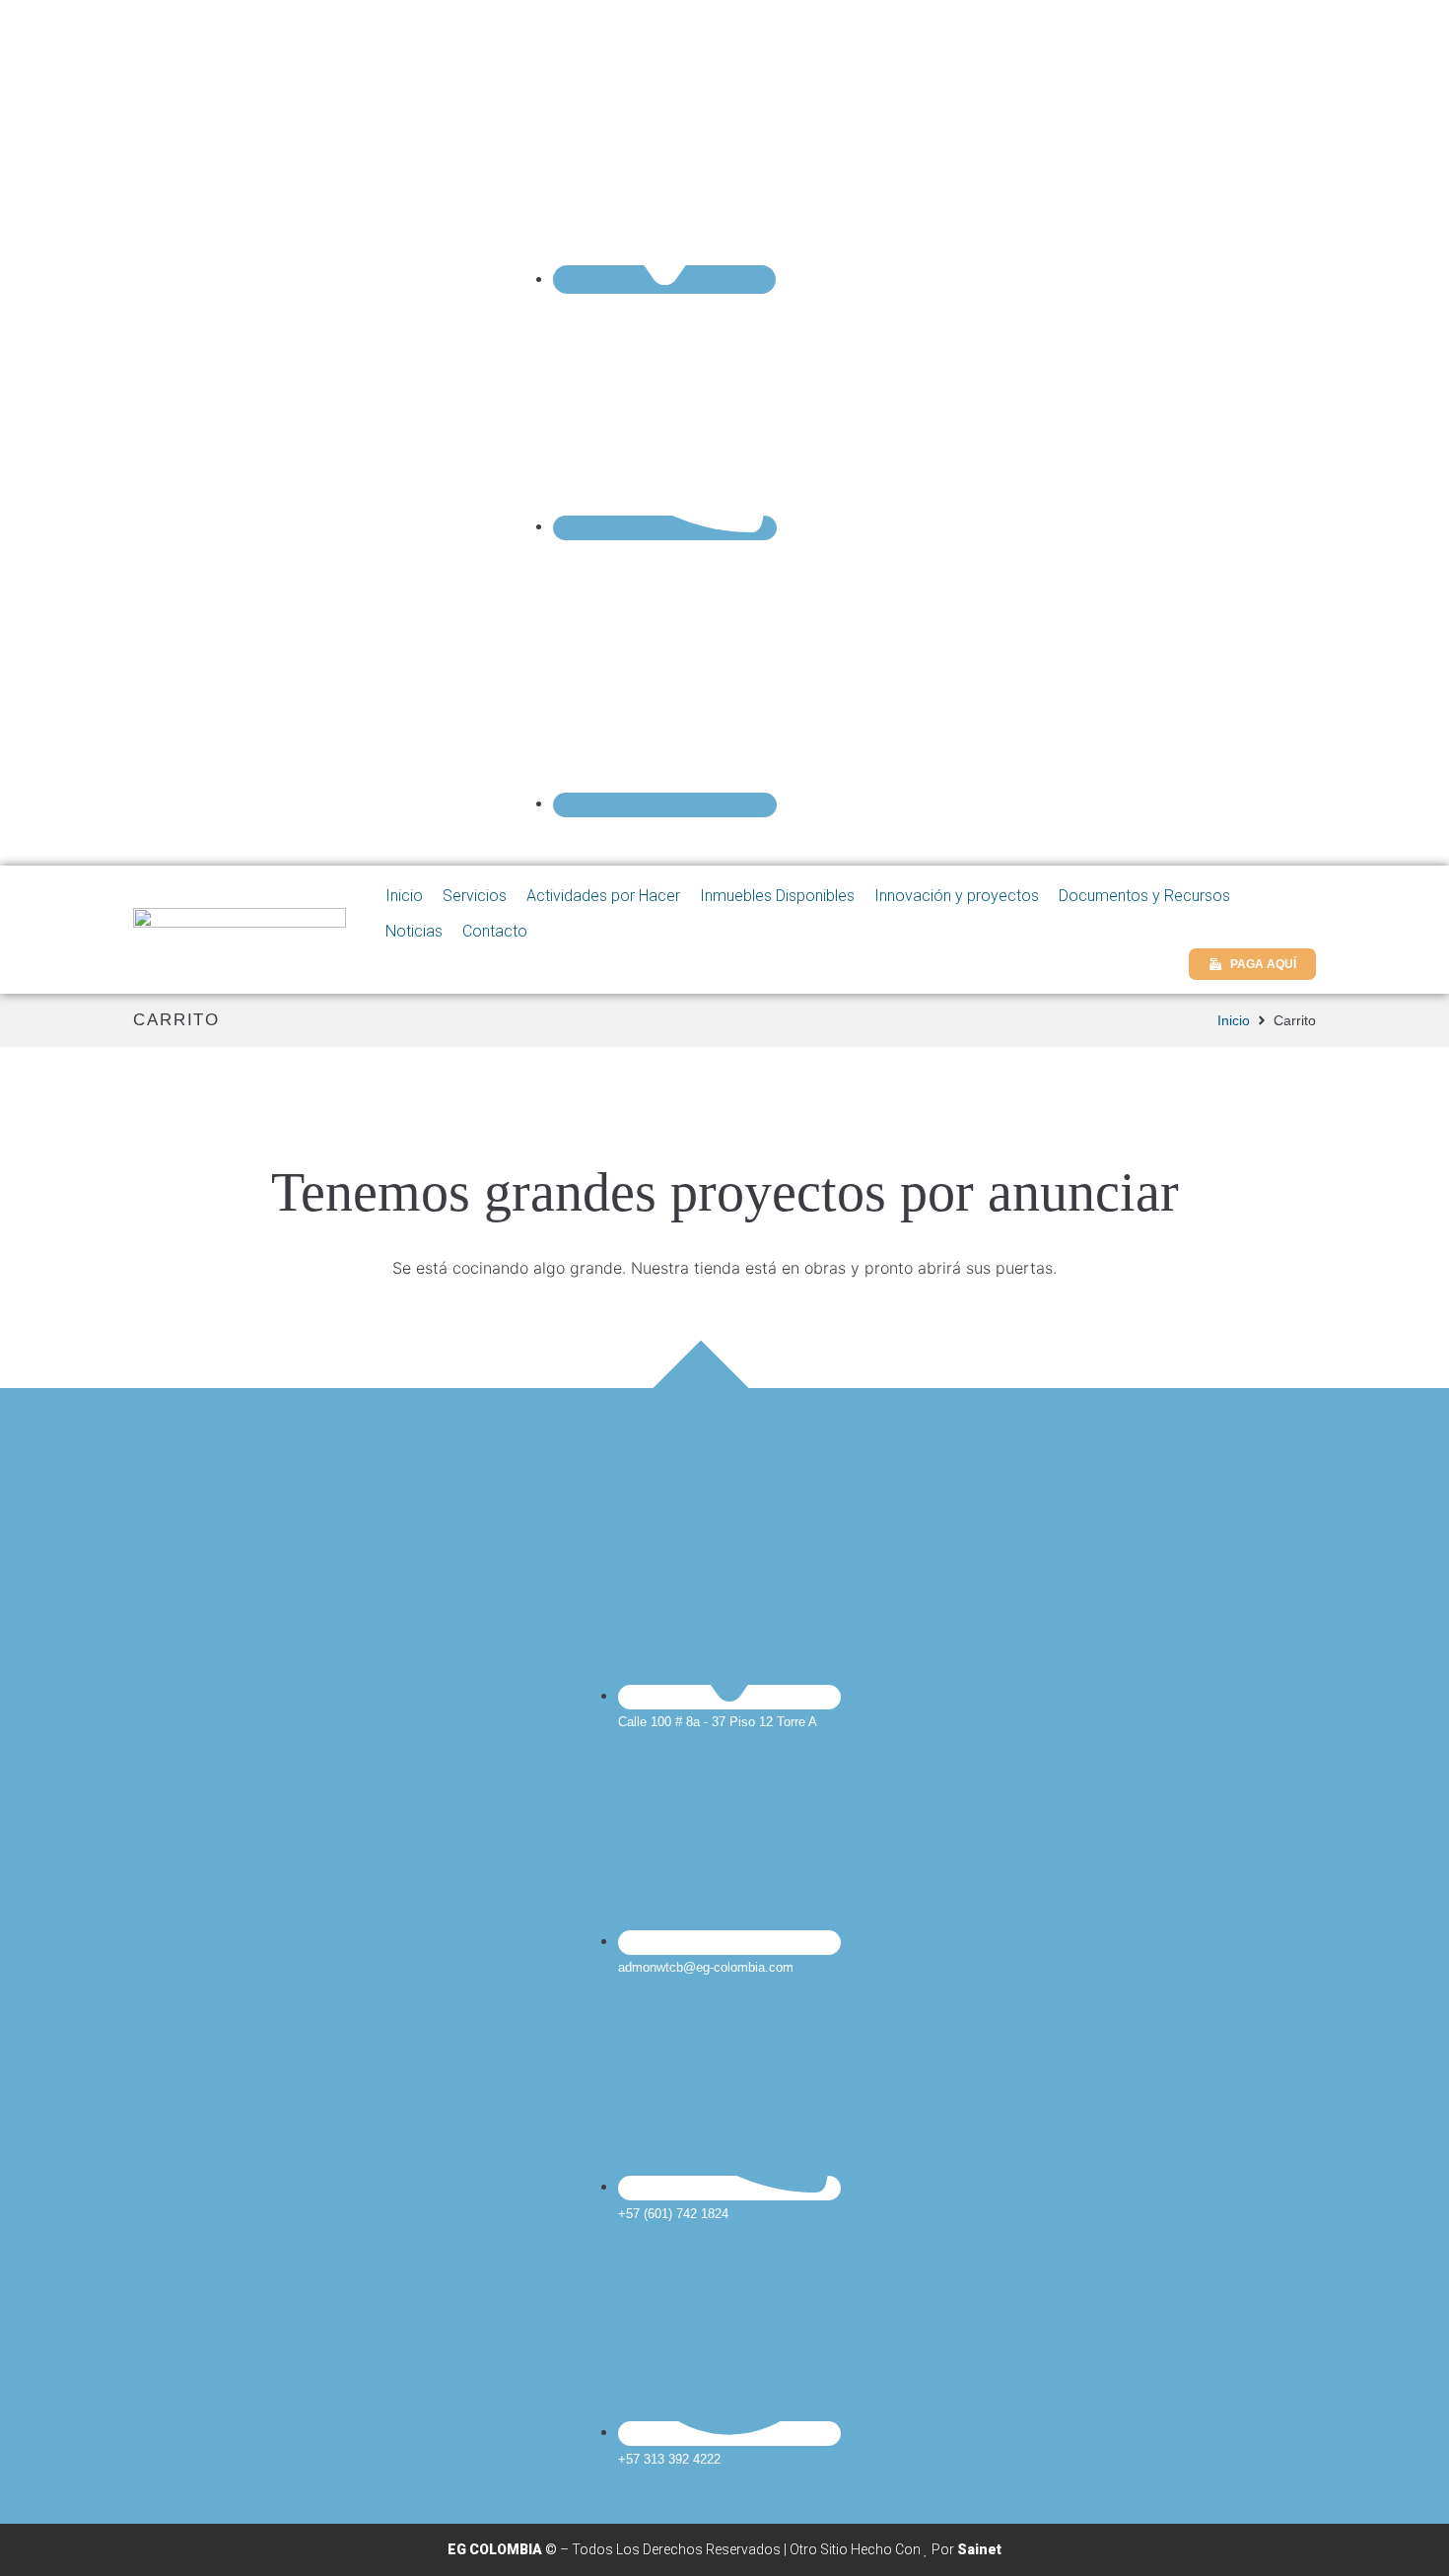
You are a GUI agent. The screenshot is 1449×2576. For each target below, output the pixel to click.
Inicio (1234, 1020)
